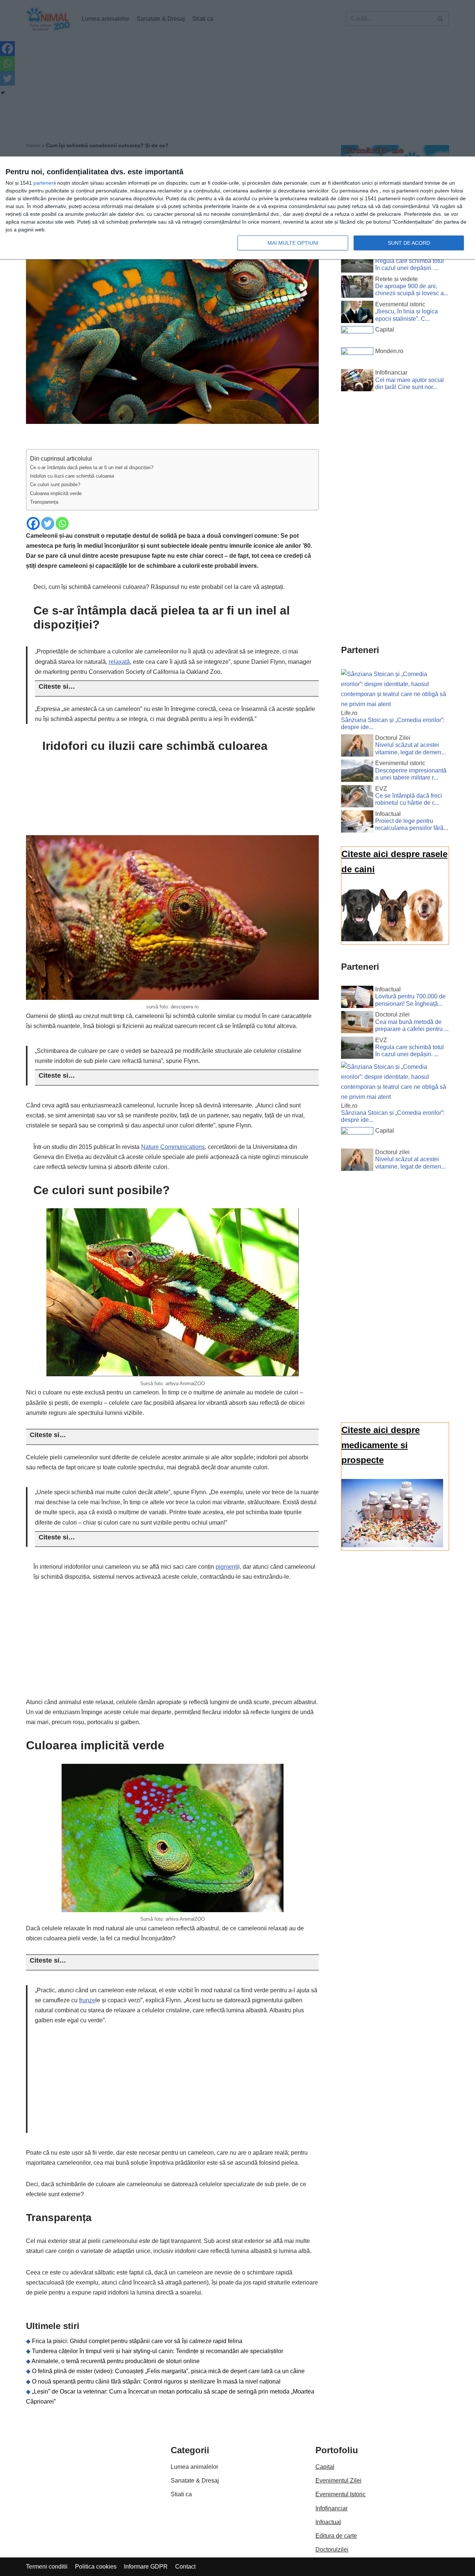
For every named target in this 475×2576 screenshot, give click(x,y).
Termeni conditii (47, 2567)
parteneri (44, 183)
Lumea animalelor (194, 2467)
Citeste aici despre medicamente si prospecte (381, 1445)
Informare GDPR (146, 2567)
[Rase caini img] (392, 939)
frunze (87, 2000)
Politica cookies (96, 2567)
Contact (185, 2567)
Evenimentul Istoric (340, 2494)
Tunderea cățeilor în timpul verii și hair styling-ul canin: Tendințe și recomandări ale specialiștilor (158, 2351)
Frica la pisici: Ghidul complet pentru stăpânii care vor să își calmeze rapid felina (137, 2341)
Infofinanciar (332, 2508)
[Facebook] (33, 523)
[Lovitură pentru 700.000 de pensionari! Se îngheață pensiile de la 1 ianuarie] (357, 998)
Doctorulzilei (332, 2549)
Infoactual (328, 2522)
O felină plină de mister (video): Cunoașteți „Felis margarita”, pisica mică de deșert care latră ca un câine (168, 2371)
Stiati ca (181, 2494)
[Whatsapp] (62, 523)
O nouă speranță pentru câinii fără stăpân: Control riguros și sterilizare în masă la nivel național (156, 2381)
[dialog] (237, 208)
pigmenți (227, 1567)
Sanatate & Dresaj (195, 2481)
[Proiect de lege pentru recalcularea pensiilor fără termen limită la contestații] (357, 823)
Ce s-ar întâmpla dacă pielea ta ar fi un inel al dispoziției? (92, 467)
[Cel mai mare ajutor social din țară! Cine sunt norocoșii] (357, 382)
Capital (325, 2467)
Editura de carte (336, 2536)
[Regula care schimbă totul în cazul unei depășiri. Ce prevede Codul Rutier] (357, 263)
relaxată (119, 662)
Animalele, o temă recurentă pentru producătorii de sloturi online (116, 2361)
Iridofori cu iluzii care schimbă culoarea (72, 476)
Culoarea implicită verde (56, 493)
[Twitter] (48, 523)
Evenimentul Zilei (338, 2481)
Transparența (44, 502)
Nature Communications (173, 1147)
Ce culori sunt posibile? (55, 485)
